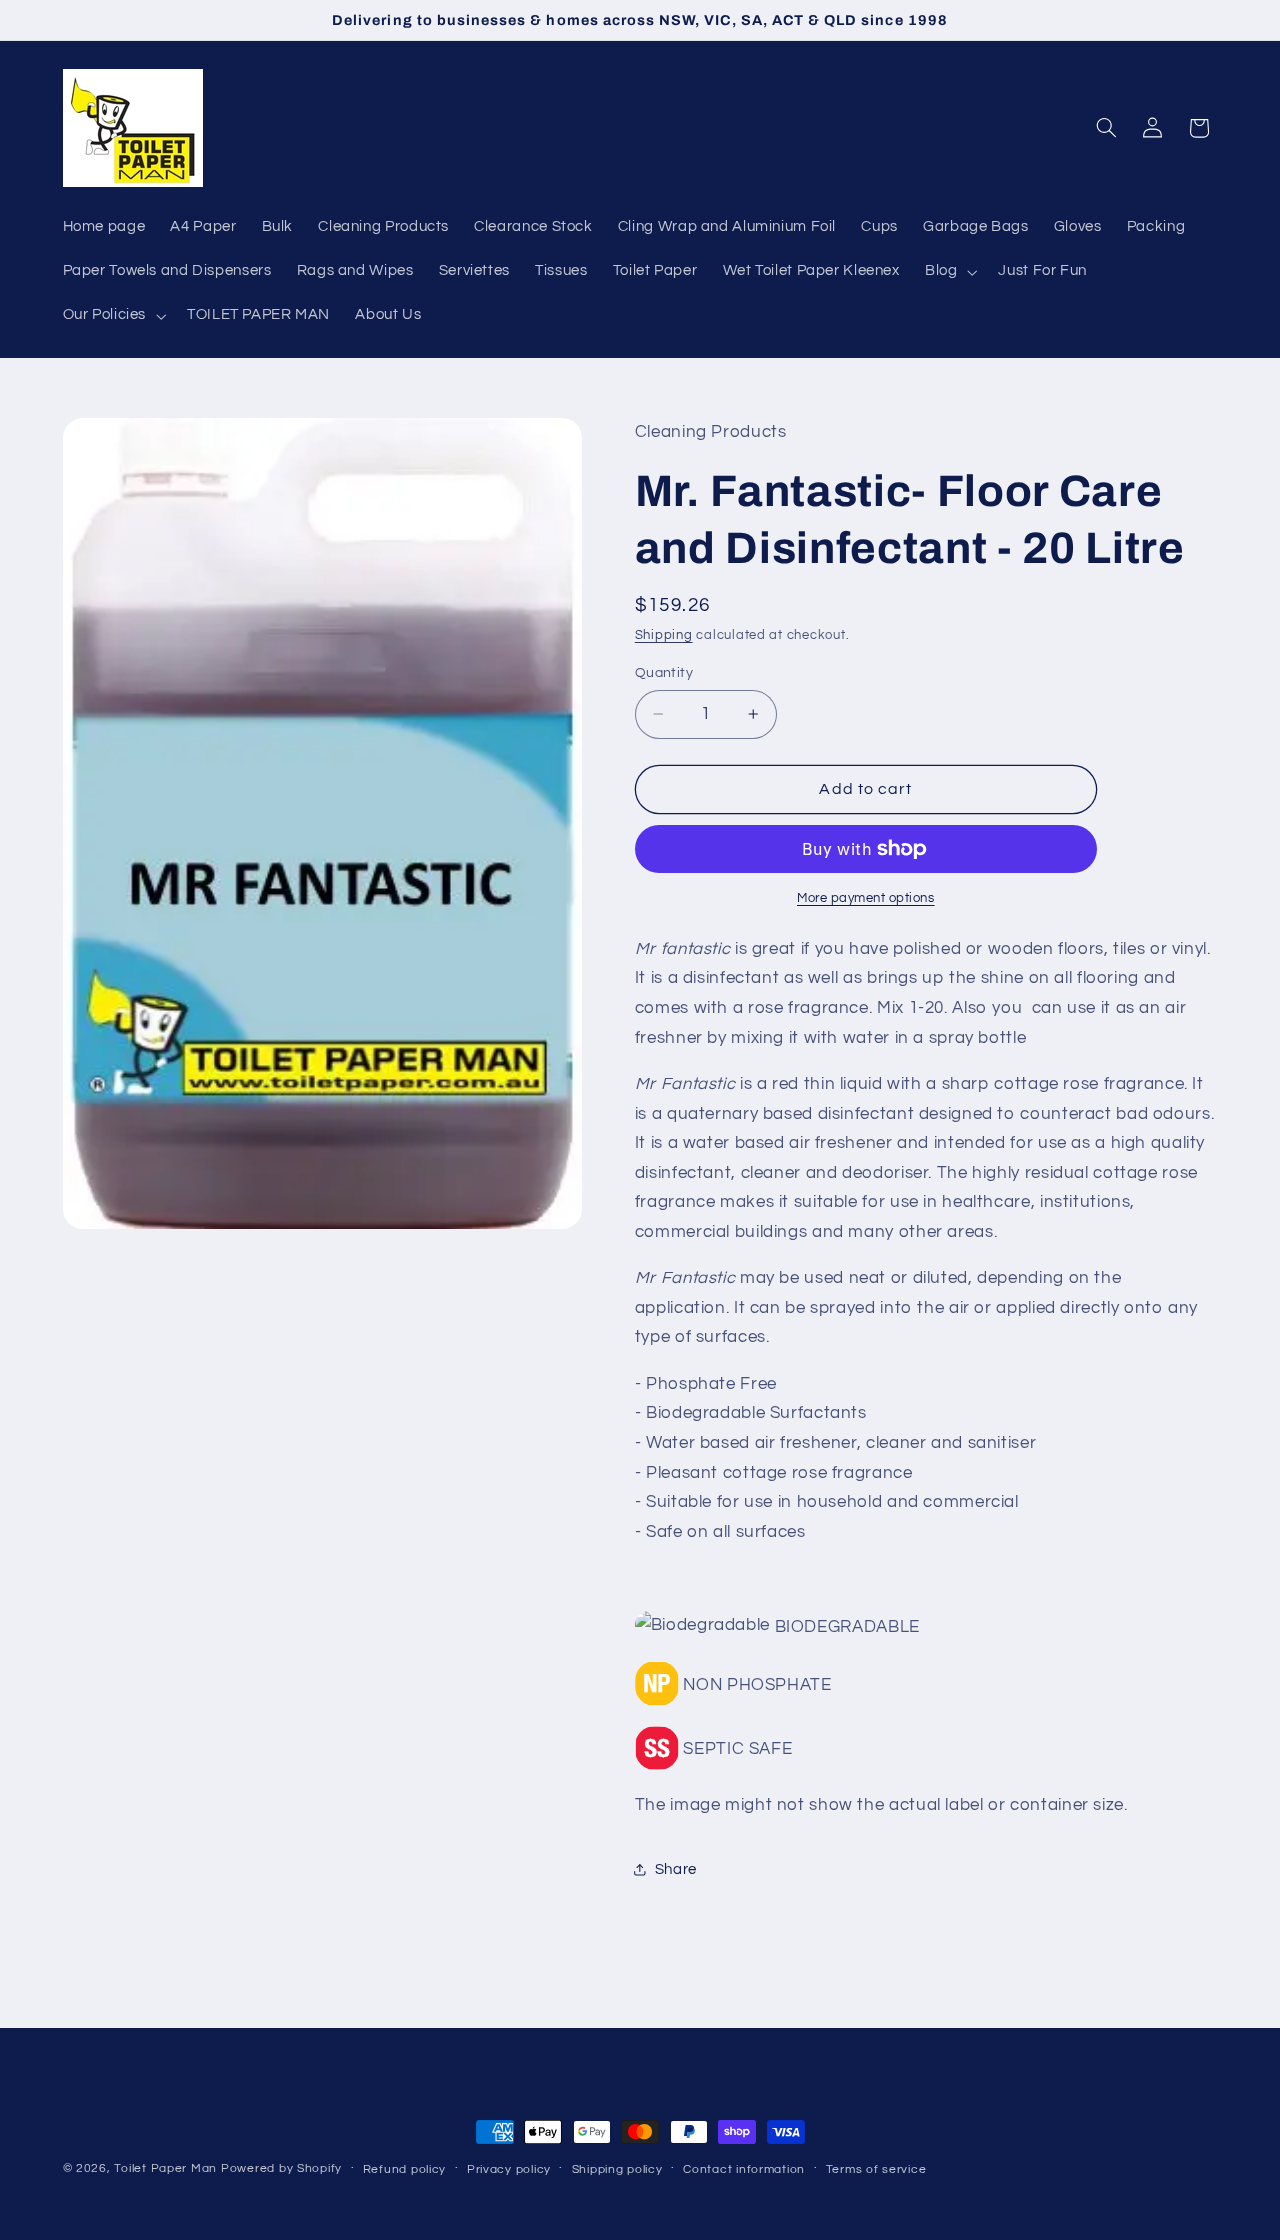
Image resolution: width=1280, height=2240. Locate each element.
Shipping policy (617, 2169)
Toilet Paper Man (165, 2168)
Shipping (664, 635)
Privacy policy (509, 2169)
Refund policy (405, 2169)
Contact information (744, 2169)
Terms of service (876, 2169)
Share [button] (676, 1869)
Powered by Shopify (281, 2168)
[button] (948, 272)
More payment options (866, 898)
